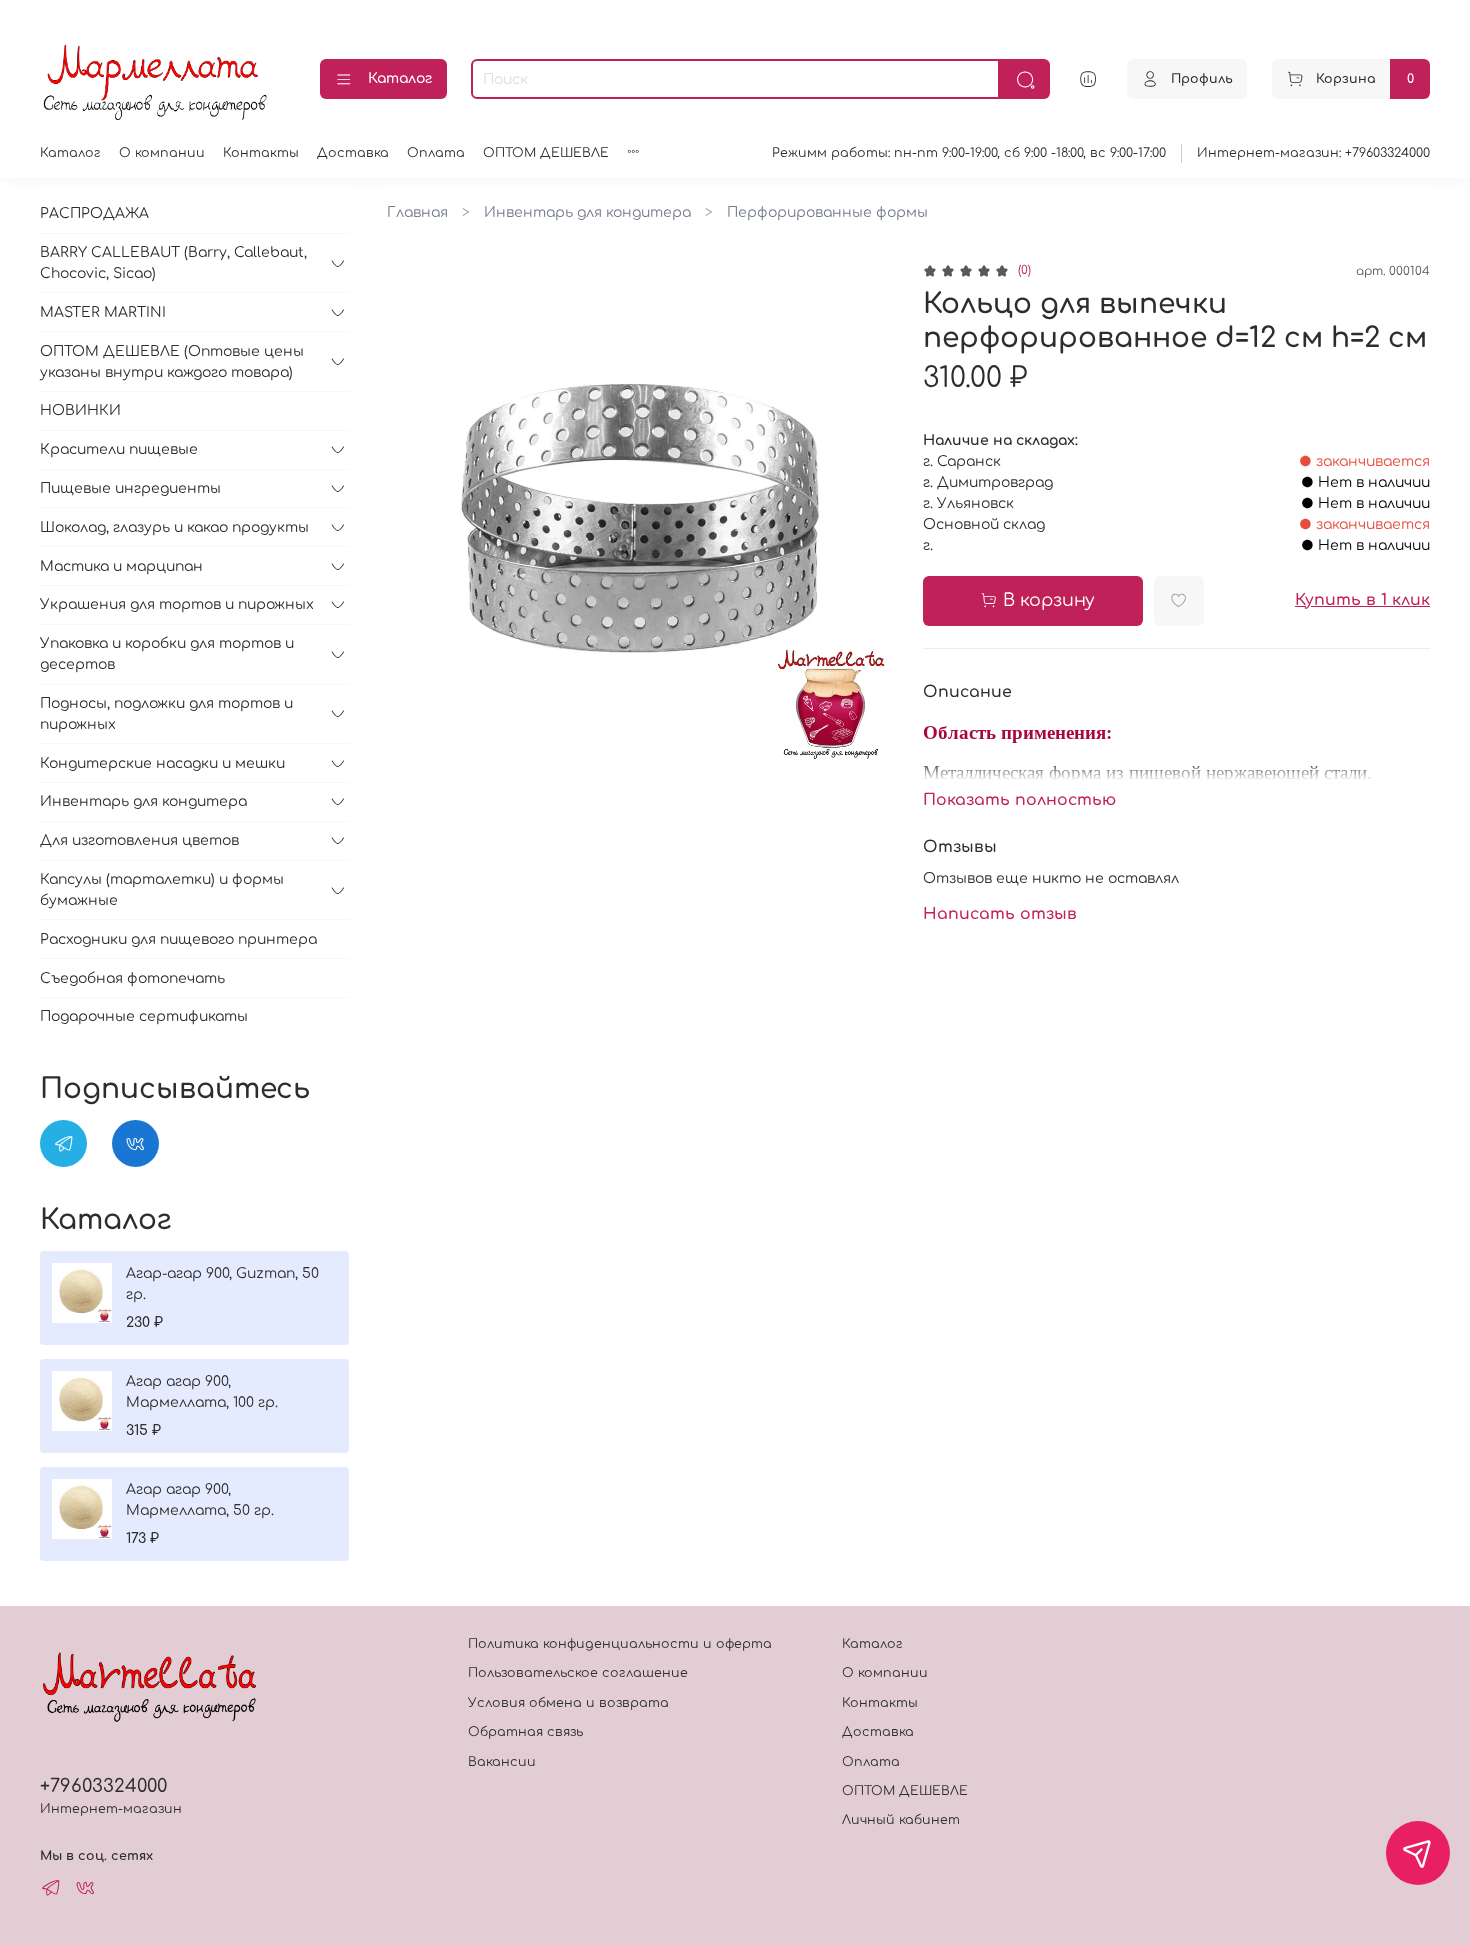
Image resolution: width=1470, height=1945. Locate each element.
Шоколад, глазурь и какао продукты (174, 527)
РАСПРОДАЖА (94, 213)
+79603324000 (103, 1786)
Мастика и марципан (121, 566)
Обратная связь (525, 1732)
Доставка (353, 153)
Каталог (400, 78)
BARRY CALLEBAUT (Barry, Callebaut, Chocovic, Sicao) (173, 263)
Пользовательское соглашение (578, 1673)
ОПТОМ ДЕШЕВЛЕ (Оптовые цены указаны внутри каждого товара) (172, 362)
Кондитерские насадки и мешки (162, 763)
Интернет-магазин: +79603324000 (1313, 153)
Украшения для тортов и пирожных (177, 604)
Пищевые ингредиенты (130, 488)
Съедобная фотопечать (132, 978)
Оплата (436, 153)
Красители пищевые (119, 449)
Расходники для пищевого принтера (178, 939)
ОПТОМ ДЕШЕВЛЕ (546, 153)
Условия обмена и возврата (568, 1703)
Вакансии (502, 1762)
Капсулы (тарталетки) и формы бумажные (162, 890)
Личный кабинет (901, 1820)
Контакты (261, 153)
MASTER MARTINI (103, 312)
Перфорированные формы (827, 212)
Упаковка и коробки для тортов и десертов (167, 654)
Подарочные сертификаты (144, 1016)
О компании (162, 153)
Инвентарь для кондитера (587, 212)
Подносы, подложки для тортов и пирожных (166, 714)
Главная (417, 212)
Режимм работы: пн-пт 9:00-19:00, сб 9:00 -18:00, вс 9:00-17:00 (969, 153)
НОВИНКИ (80, 410)
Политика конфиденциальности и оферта (620, 1644)
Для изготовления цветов (139, 840)
